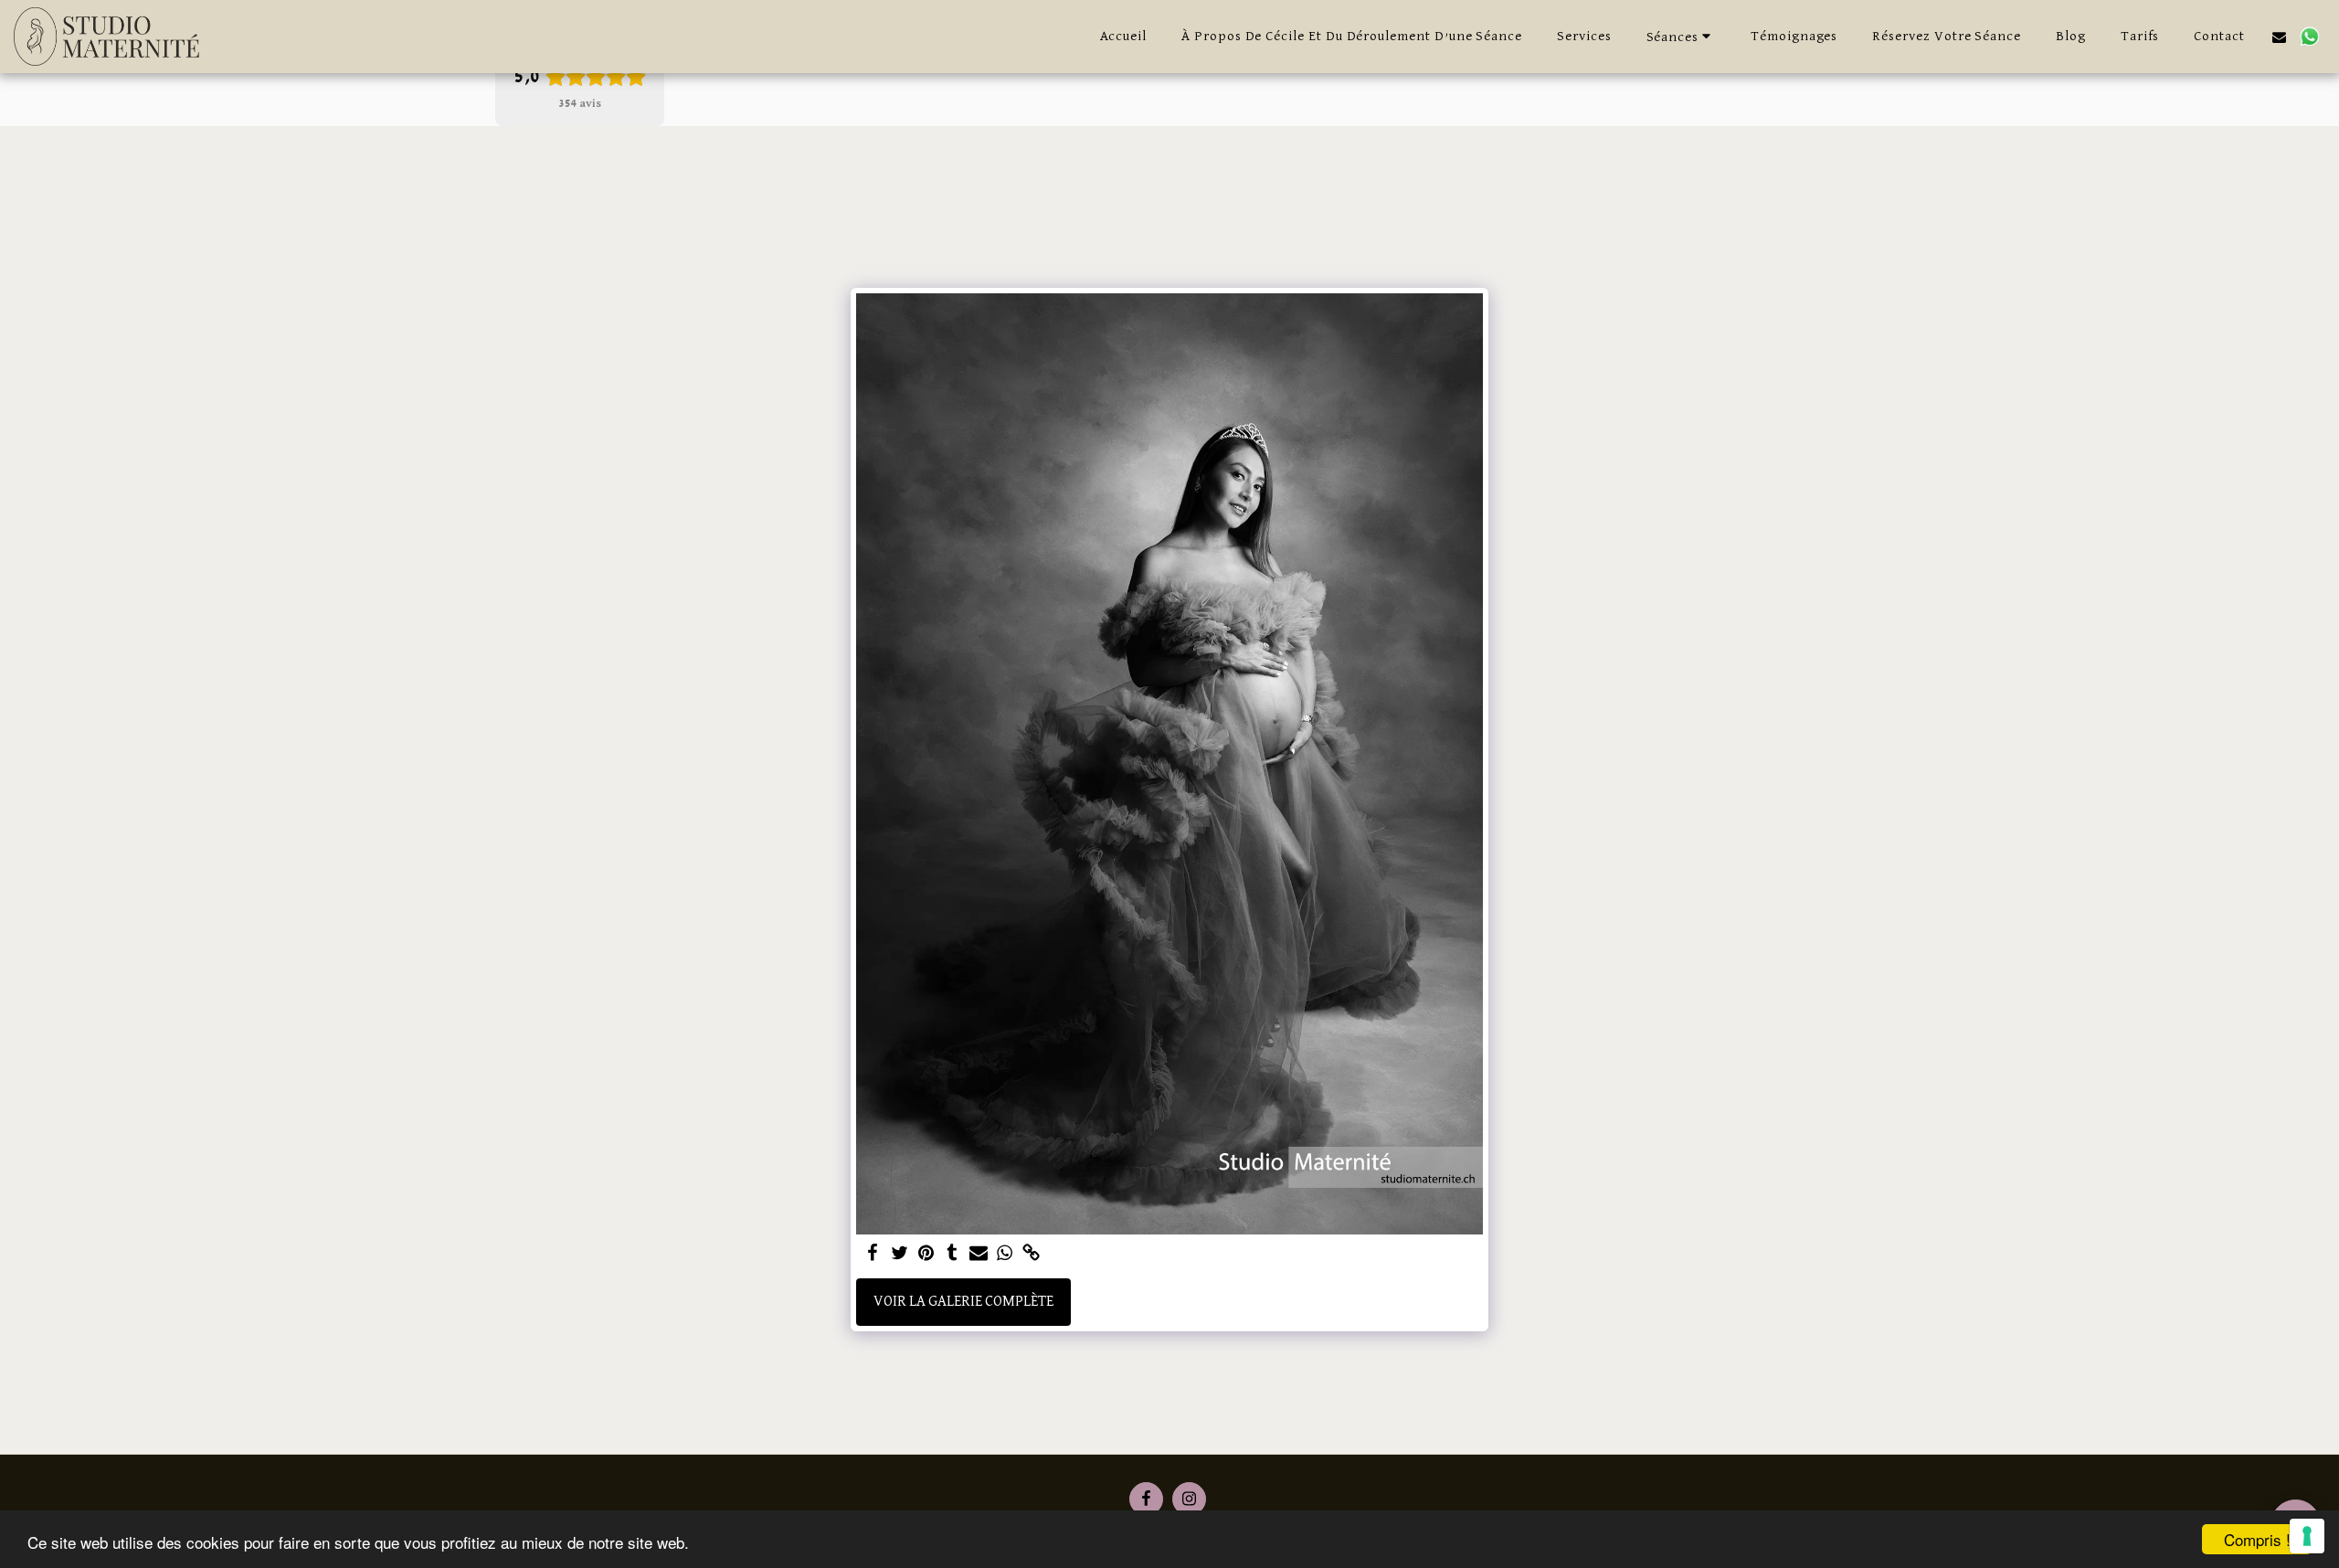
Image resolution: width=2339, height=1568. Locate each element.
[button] (1682, 36)
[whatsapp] (1005, 1255)
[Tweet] (900, 1255)
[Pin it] (926, 1255)
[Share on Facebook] (873, 1255)
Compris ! (2257, 1539)
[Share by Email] (979, 1255)
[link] (1031, 1255)
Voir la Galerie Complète (963, 1302)
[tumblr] (953, 1255)
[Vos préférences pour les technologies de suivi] (2307, 1536)
